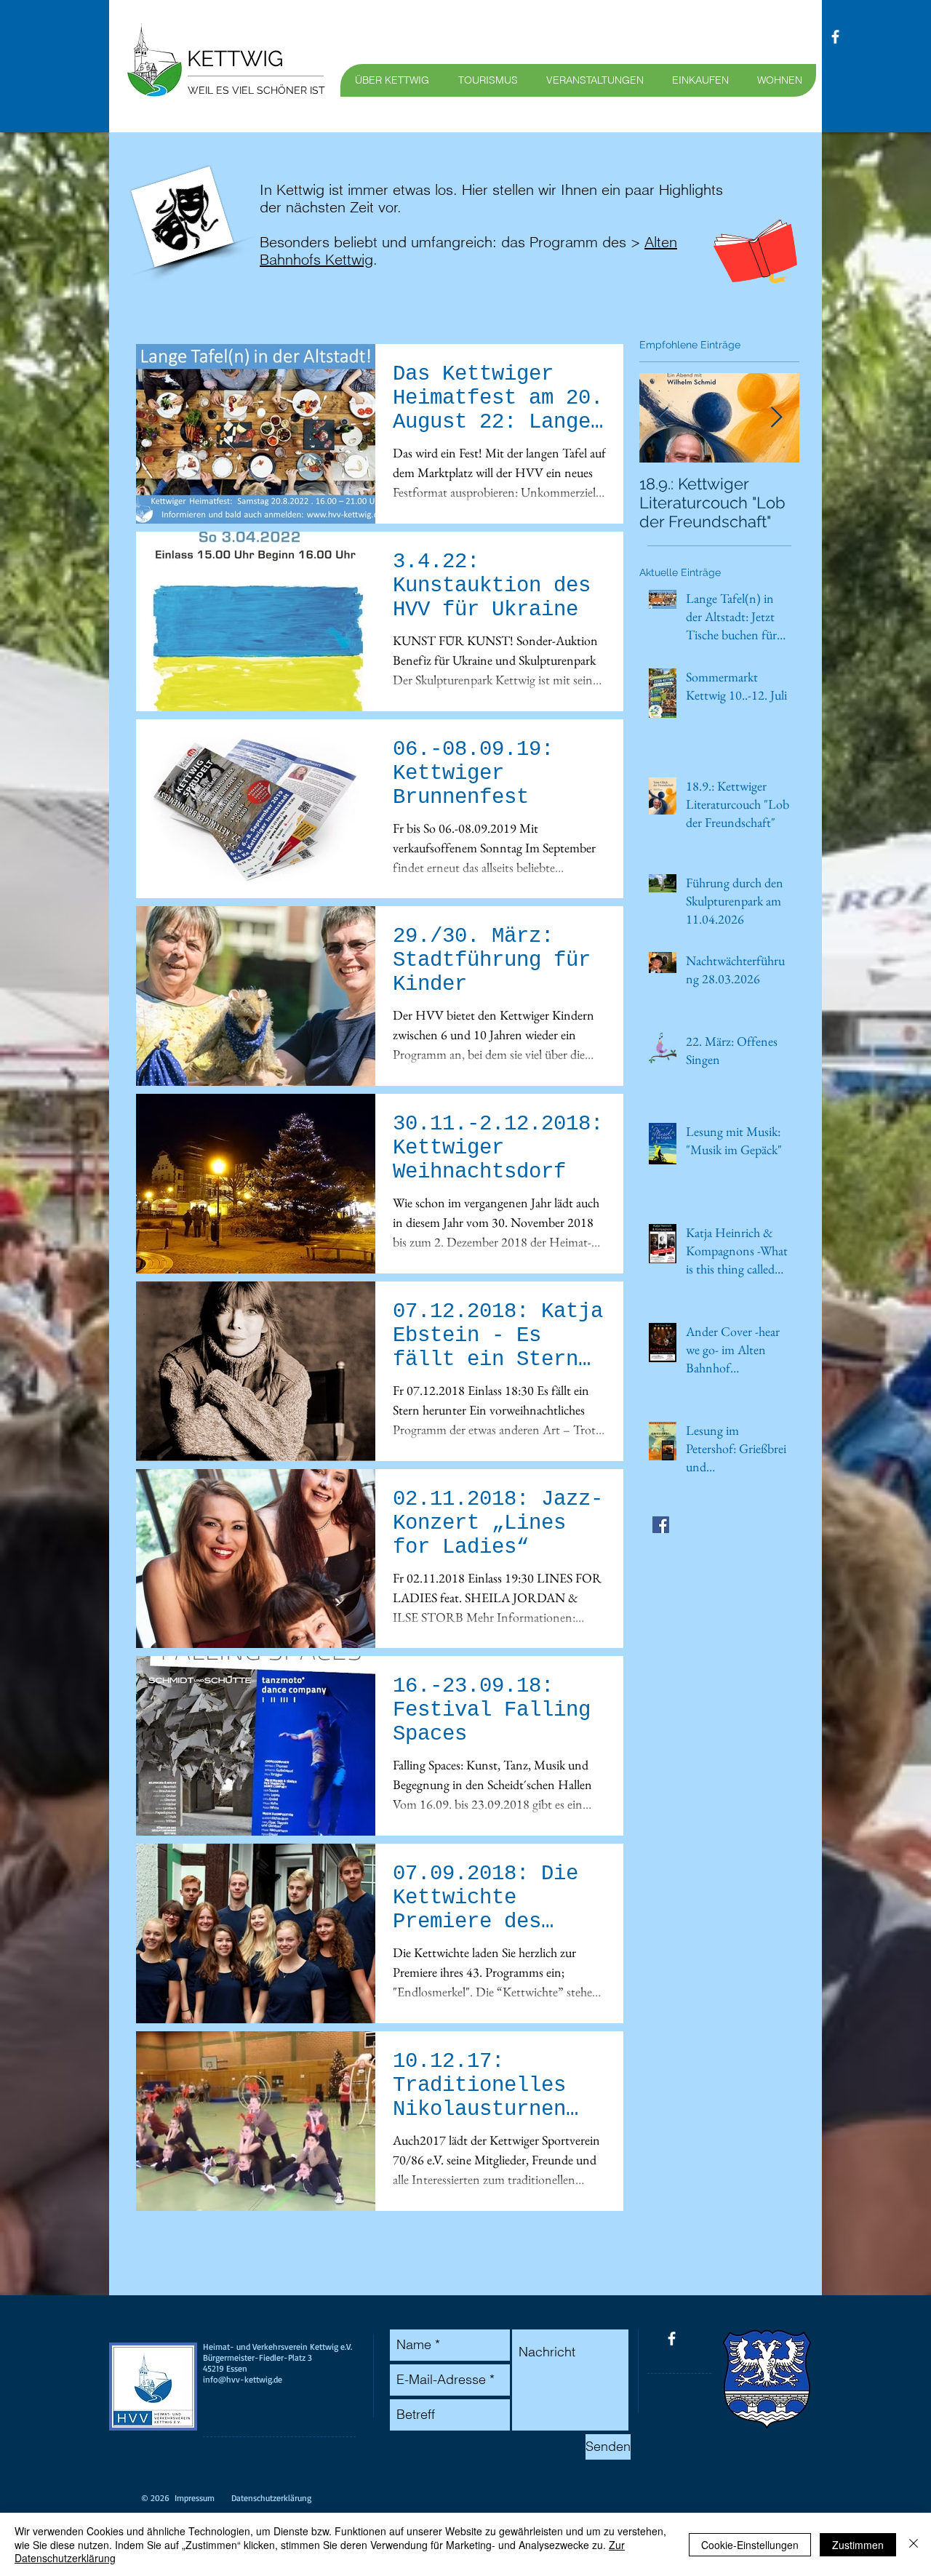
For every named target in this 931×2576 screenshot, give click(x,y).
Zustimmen (858, 2545)
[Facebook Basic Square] (661, 1525)
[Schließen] (914, 2544)
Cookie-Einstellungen (750, 2545)
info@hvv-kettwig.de (243, 2379)
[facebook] (835, 37)
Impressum (195, 2498)
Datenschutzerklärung (271, 2498)
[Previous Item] (663, 418)
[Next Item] (776, 418)
